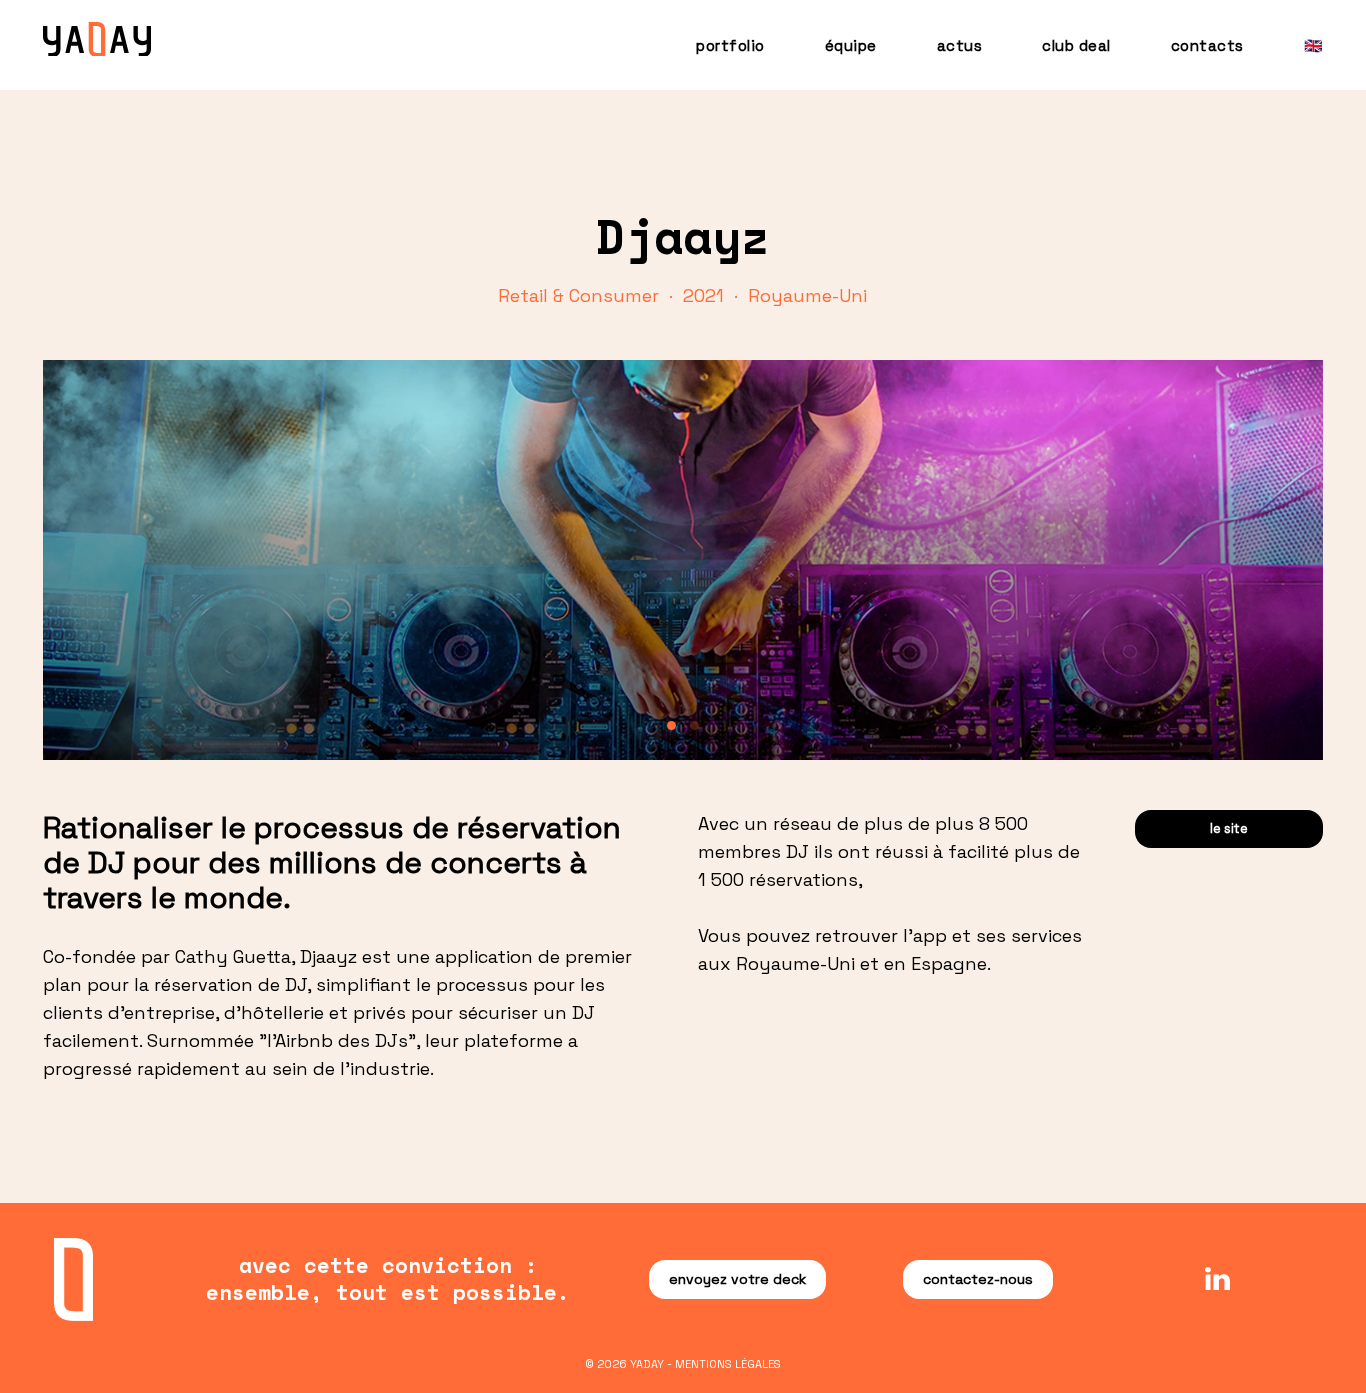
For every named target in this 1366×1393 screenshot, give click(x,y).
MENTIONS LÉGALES (728, 1364)
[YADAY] (97, 40)
